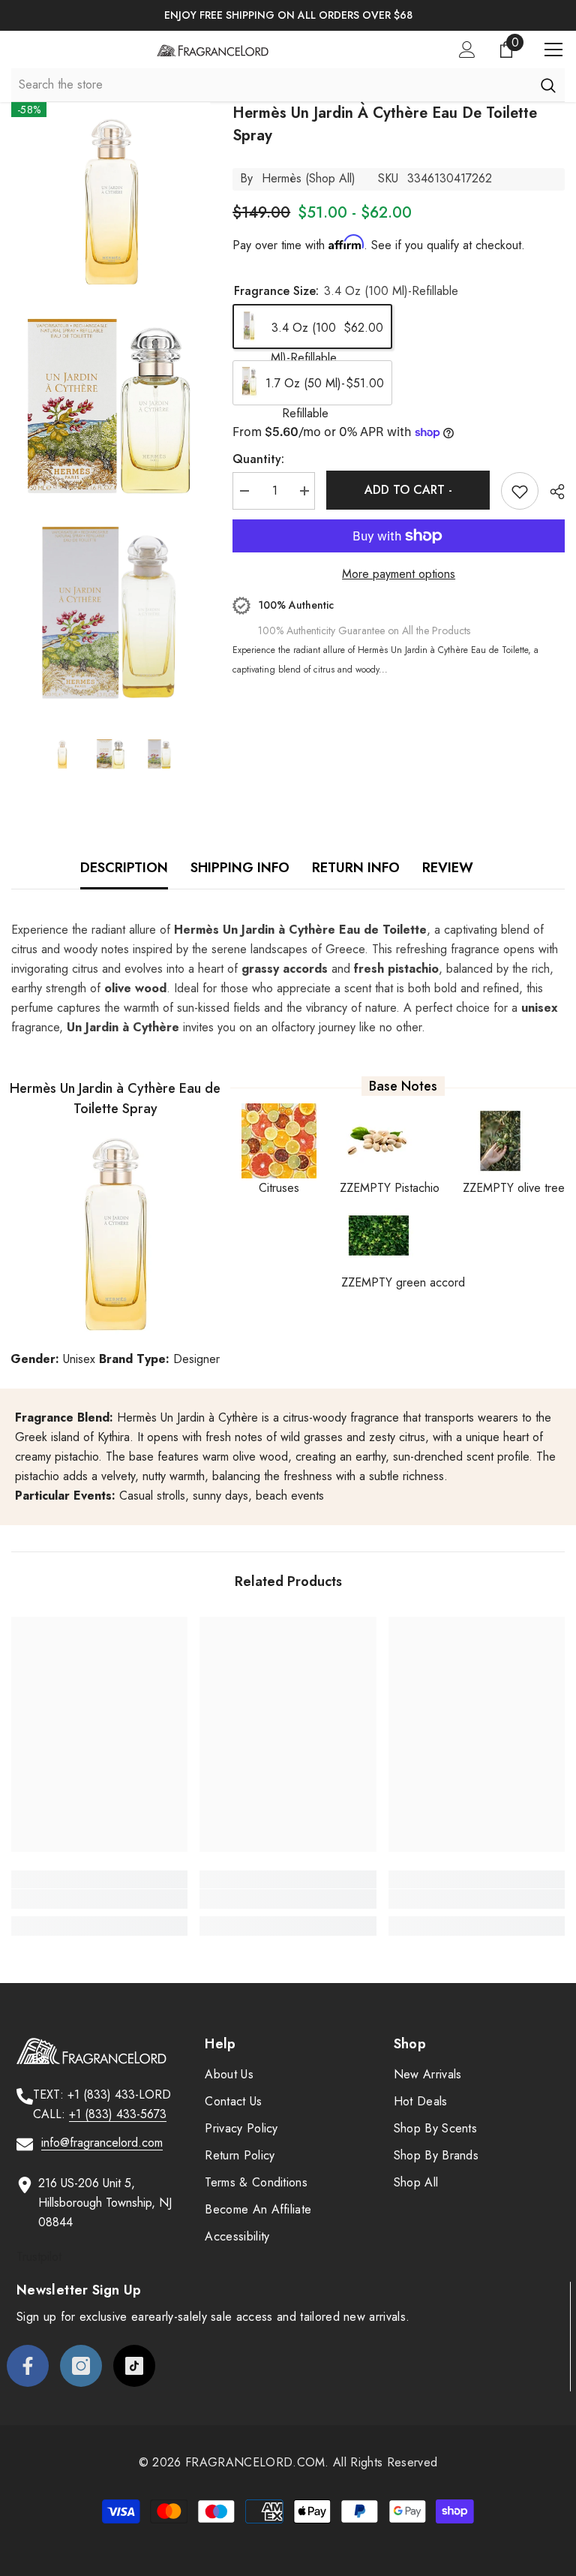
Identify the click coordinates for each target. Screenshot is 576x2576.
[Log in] (467, 50)
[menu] (553, 50)
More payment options (399, 574)
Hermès (282, 178)
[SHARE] (552, 492)
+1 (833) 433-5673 (118, 2114)
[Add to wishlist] (520, 491)
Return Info (356, 868)
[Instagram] (81, 2366)
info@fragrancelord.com (102, 2143)
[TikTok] (134, 2366)
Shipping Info (240, 868)
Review (448, 868)
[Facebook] (28, 2366)
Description (124, 868)
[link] (99, 1899)
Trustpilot (39, 2257)
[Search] (548, 85)
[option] (288, 15)
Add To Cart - (408, 490)
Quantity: (258, 459)
